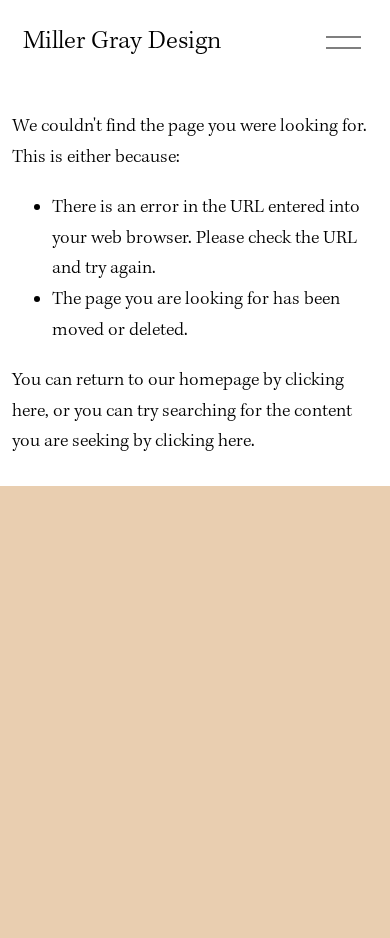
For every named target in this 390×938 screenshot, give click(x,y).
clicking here (203, 441)
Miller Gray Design (122, 41)
